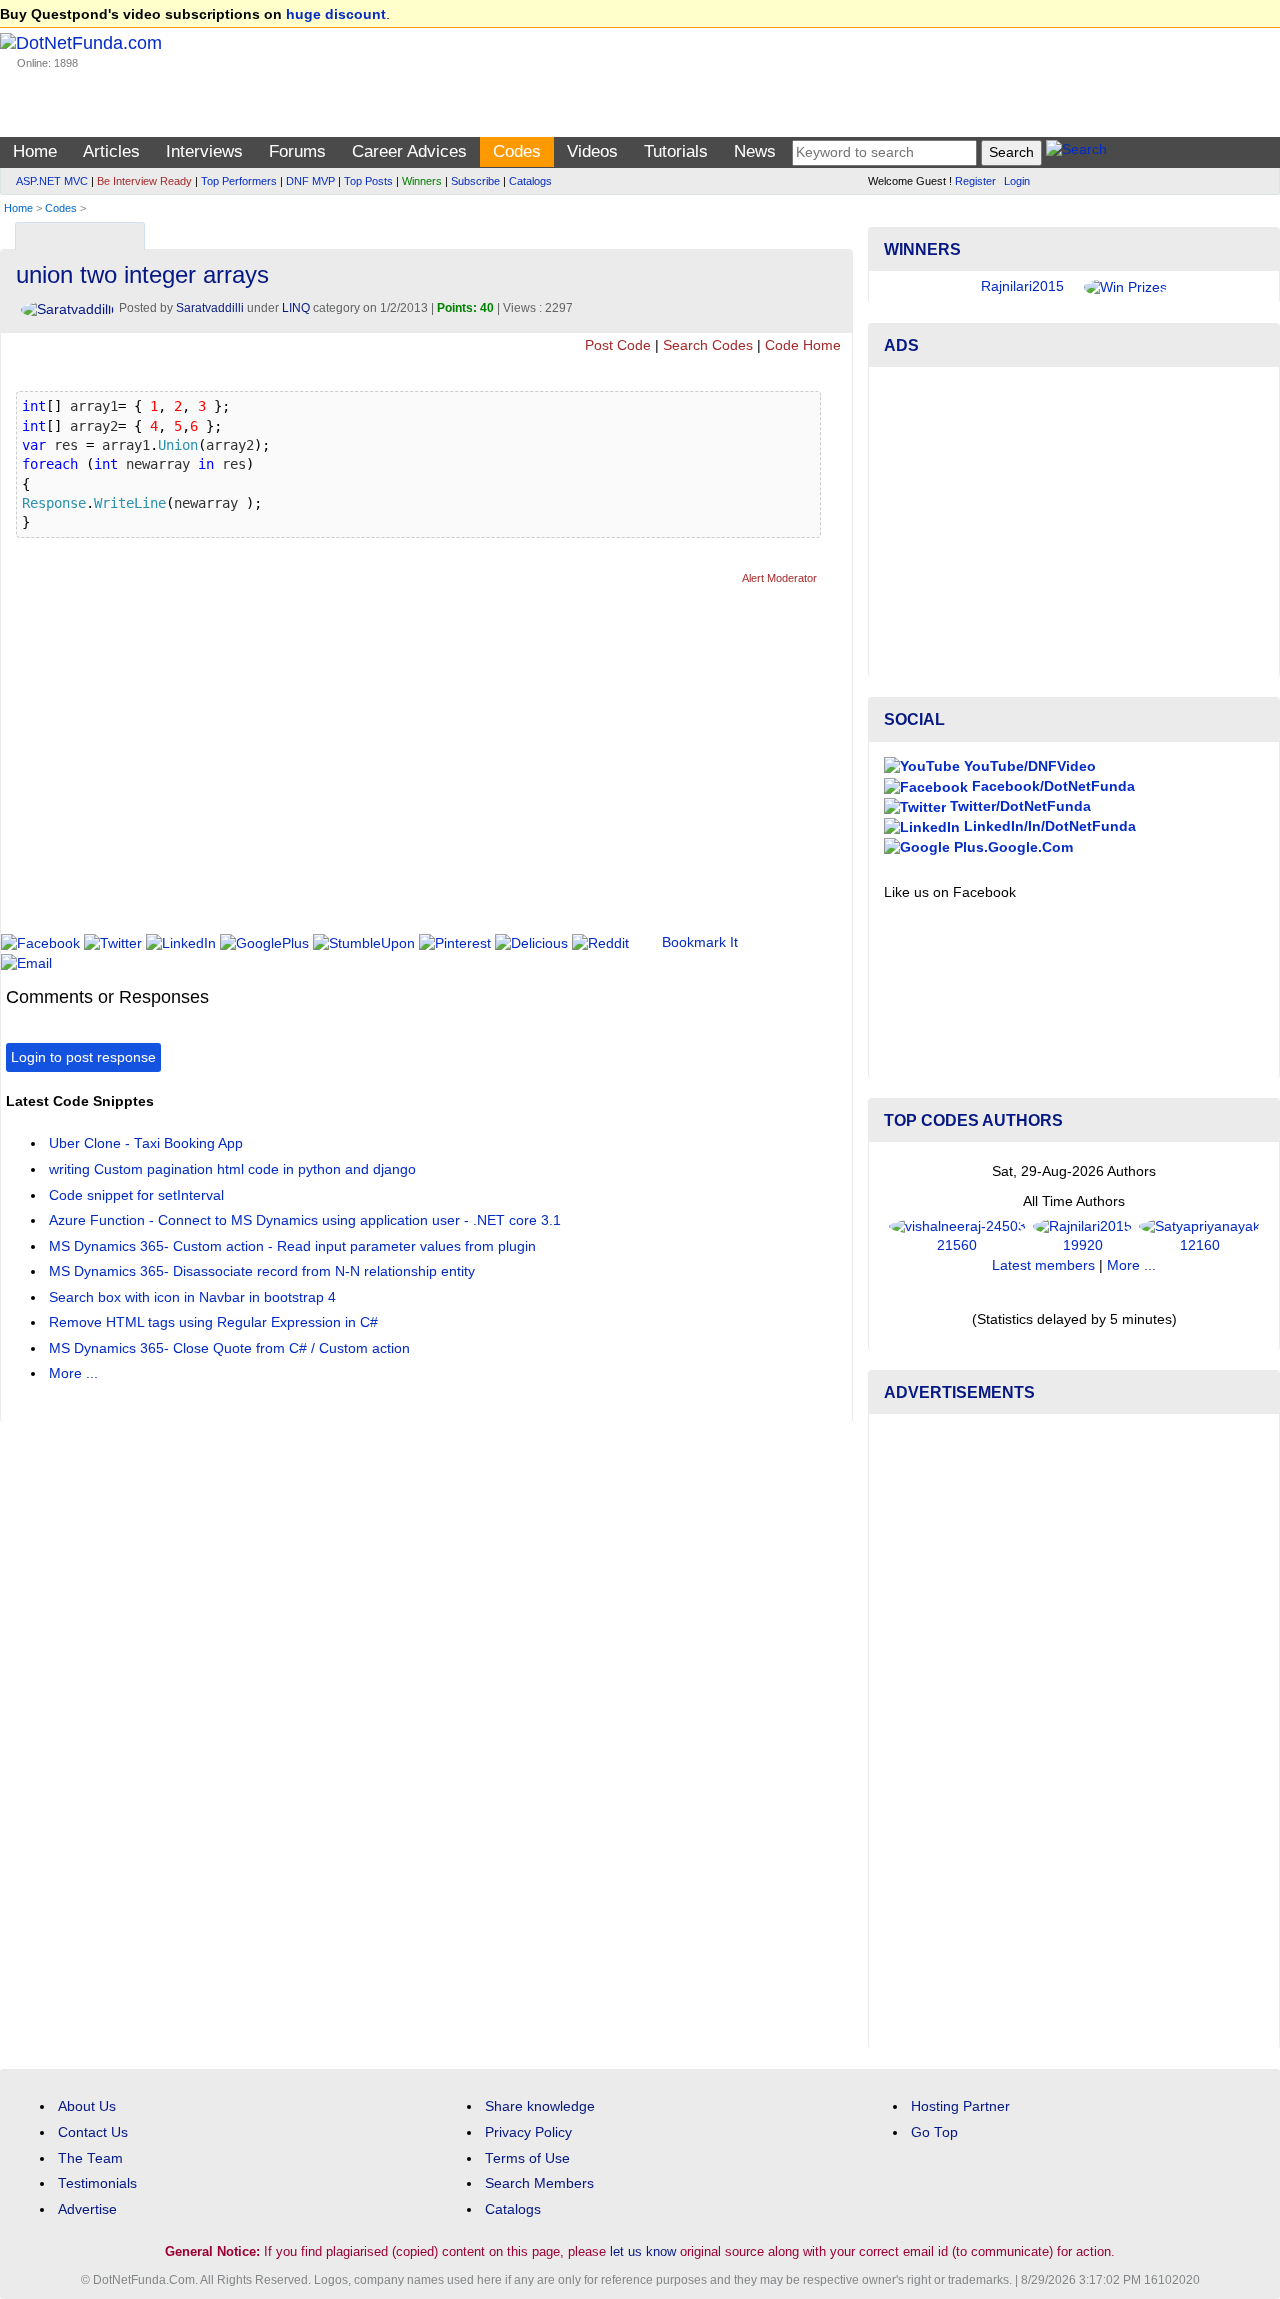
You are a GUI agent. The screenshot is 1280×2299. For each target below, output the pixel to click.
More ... (73, 1373)
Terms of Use (527, 2158)
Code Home (803, 345)
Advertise (87, 2209)
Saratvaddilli (210, 308)
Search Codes (708, 345)
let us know (643, 2251)
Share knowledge (540, 2106)
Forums (297, 151)
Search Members (539, 2183)
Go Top (934, 2132)
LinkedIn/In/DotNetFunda (1048, 826)
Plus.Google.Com (1011, 847)
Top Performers (239, 181)
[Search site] (1076, 152)
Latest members (1043, 1265)
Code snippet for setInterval (136, 1195)
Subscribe (475, 181)
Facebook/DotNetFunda (1051, 786)
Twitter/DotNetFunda (1018, 806)
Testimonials (97, 2183)
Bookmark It (700, 942)
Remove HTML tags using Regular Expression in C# (213, 1322)
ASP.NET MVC (52, 181)
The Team (90, 2158)
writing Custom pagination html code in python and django (232, 1169)
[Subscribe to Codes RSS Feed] (834, 231)
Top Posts (368, 181)
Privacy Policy (528, 2132)
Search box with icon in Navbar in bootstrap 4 (192, 1297)
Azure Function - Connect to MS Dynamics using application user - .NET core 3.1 (305, 1220)
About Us (87, 2106)
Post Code (618, 345)
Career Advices (409, 151)
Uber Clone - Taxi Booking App (146, 1143)
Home (35, 151)
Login (1017, 181)
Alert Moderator (779, 578)
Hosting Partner (960, 2106)
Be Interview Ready (144, 181)
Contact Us (93, 2132)
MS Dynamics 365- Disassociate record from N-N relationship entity (262, 1271)
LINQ (296, 308)
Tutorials (676, 151)
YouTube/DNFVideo (1028, 766)
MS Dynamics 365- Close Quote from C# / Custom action (229, 1348)
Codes (517, 151)
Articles (111, 151)
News (755, 151)
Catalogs (530, 181)
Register (975, 181)
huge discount (336, 14)
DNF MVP (310, 181)
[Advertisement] (370, 768)
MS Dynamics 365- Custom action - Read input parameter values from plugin (292, 1246)
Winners (422, 181)
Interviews (204, 151)
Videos (592, 151)
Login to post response (83, 1057)
